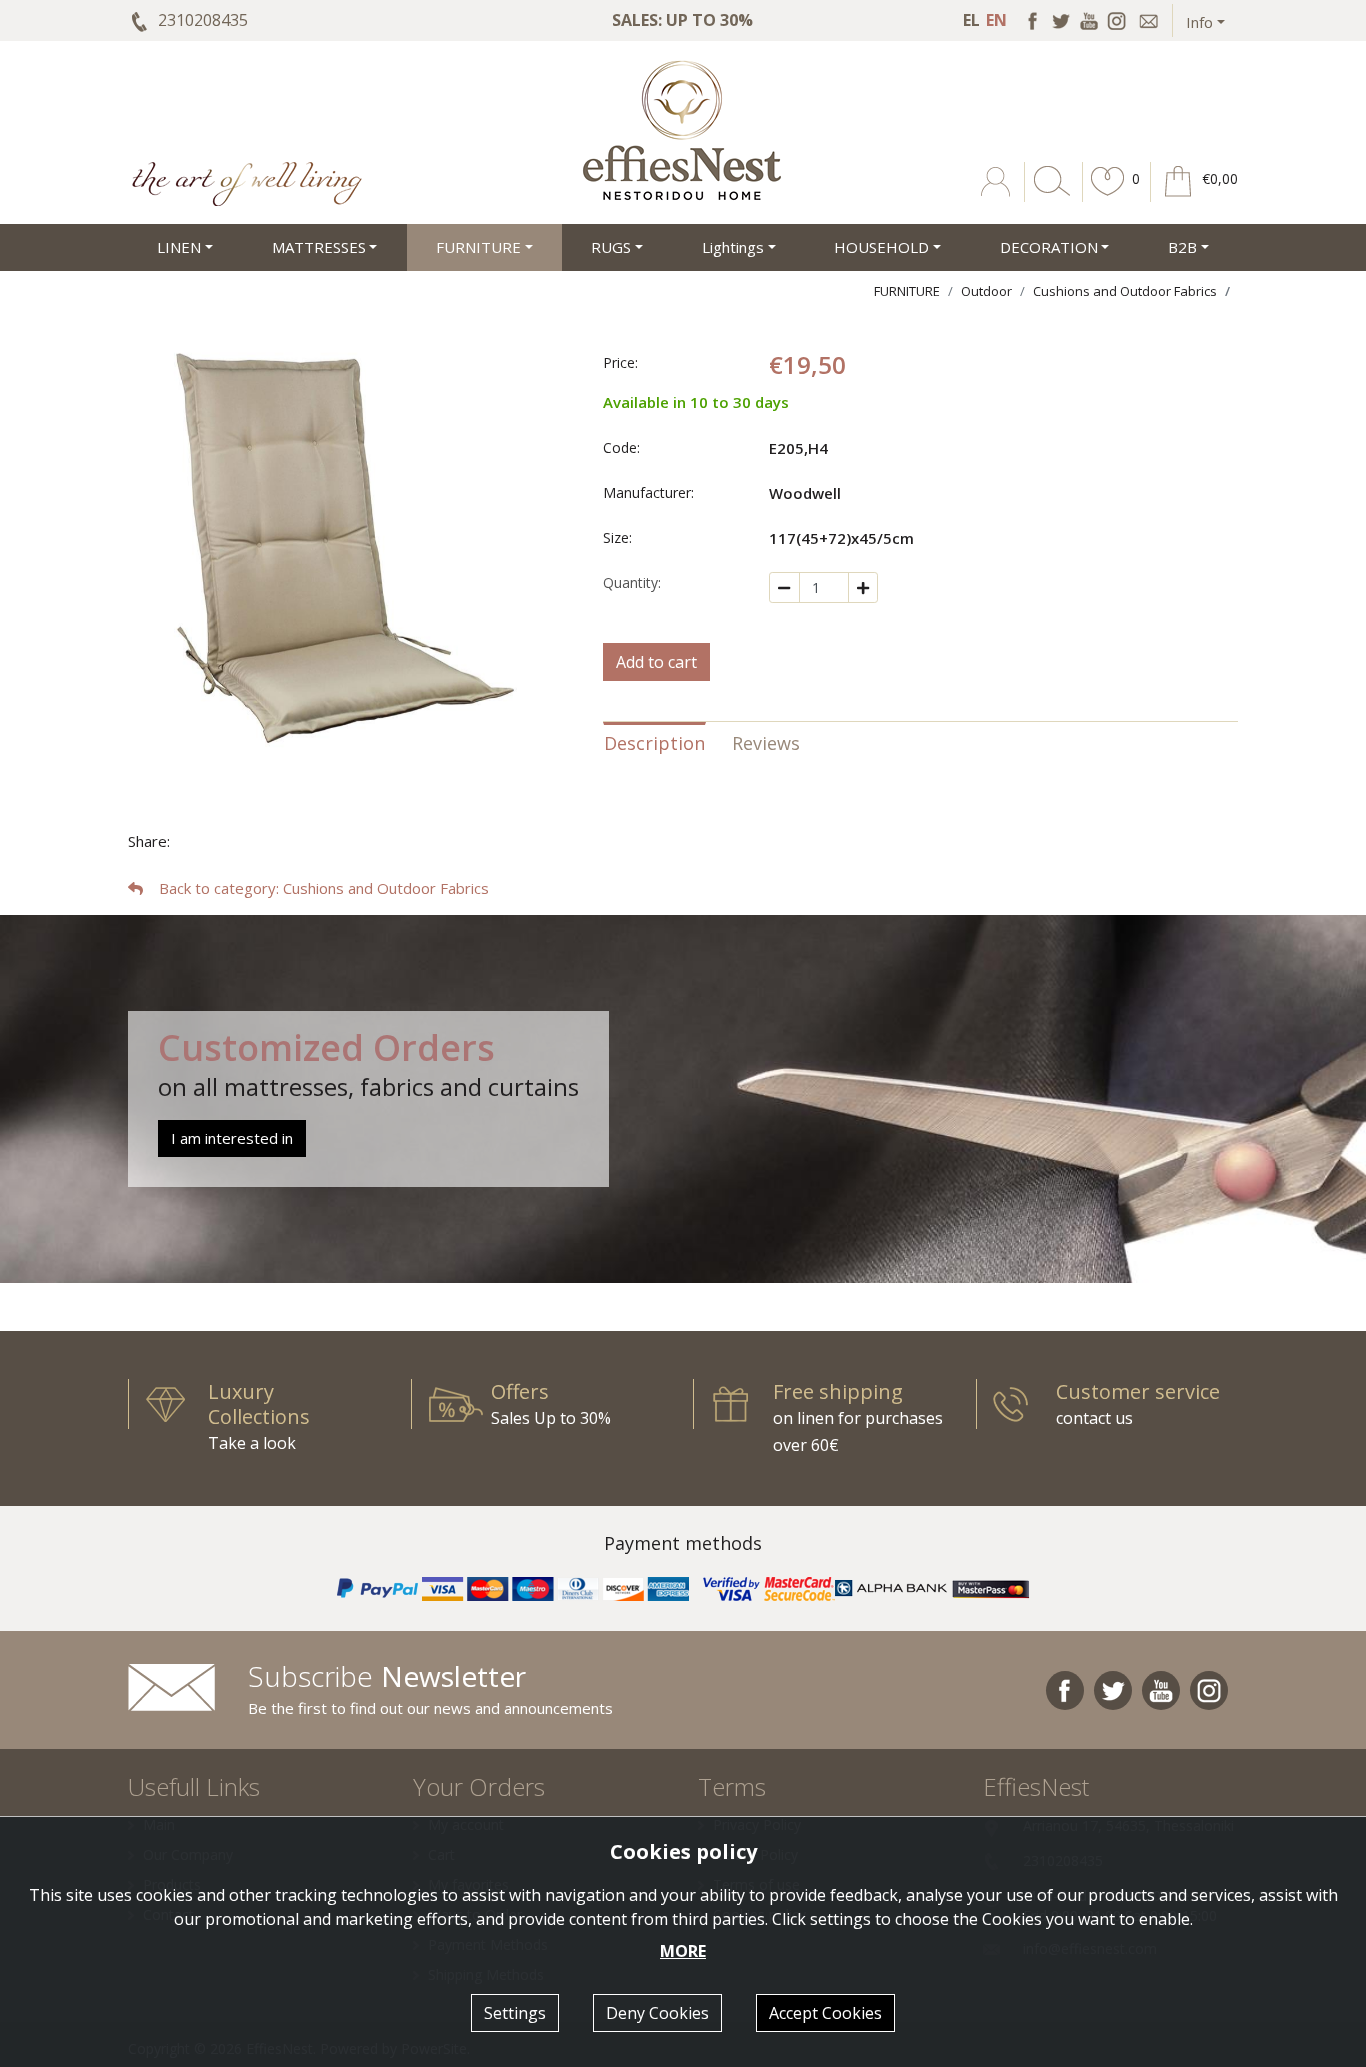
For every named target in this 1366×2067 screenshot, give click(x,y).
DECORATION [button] (1049, 247)
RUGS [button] (611, 247)
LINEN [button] (179, 247)
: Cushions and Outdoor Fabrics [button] (324, 888)
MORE (683, 1951)
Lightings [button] (733, 247)
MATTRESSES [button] (319, 247)
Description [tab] (654, 743)
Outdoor (986, 291)
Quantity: (632, 582)
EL (971, 20)
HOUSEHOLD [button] (881, 247)
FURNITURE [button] (478, 247)
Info (1199, 22)
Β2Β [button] (1182, 247)
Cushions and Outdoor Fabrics (1125, 291)
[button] (1108, 196)
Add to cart (656, 662)
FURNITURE (907, 291)
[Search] (1048, 196)
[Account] (997, 196)
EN (996, 20)
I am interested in (232, 1138)
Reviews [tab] (766, 743)
